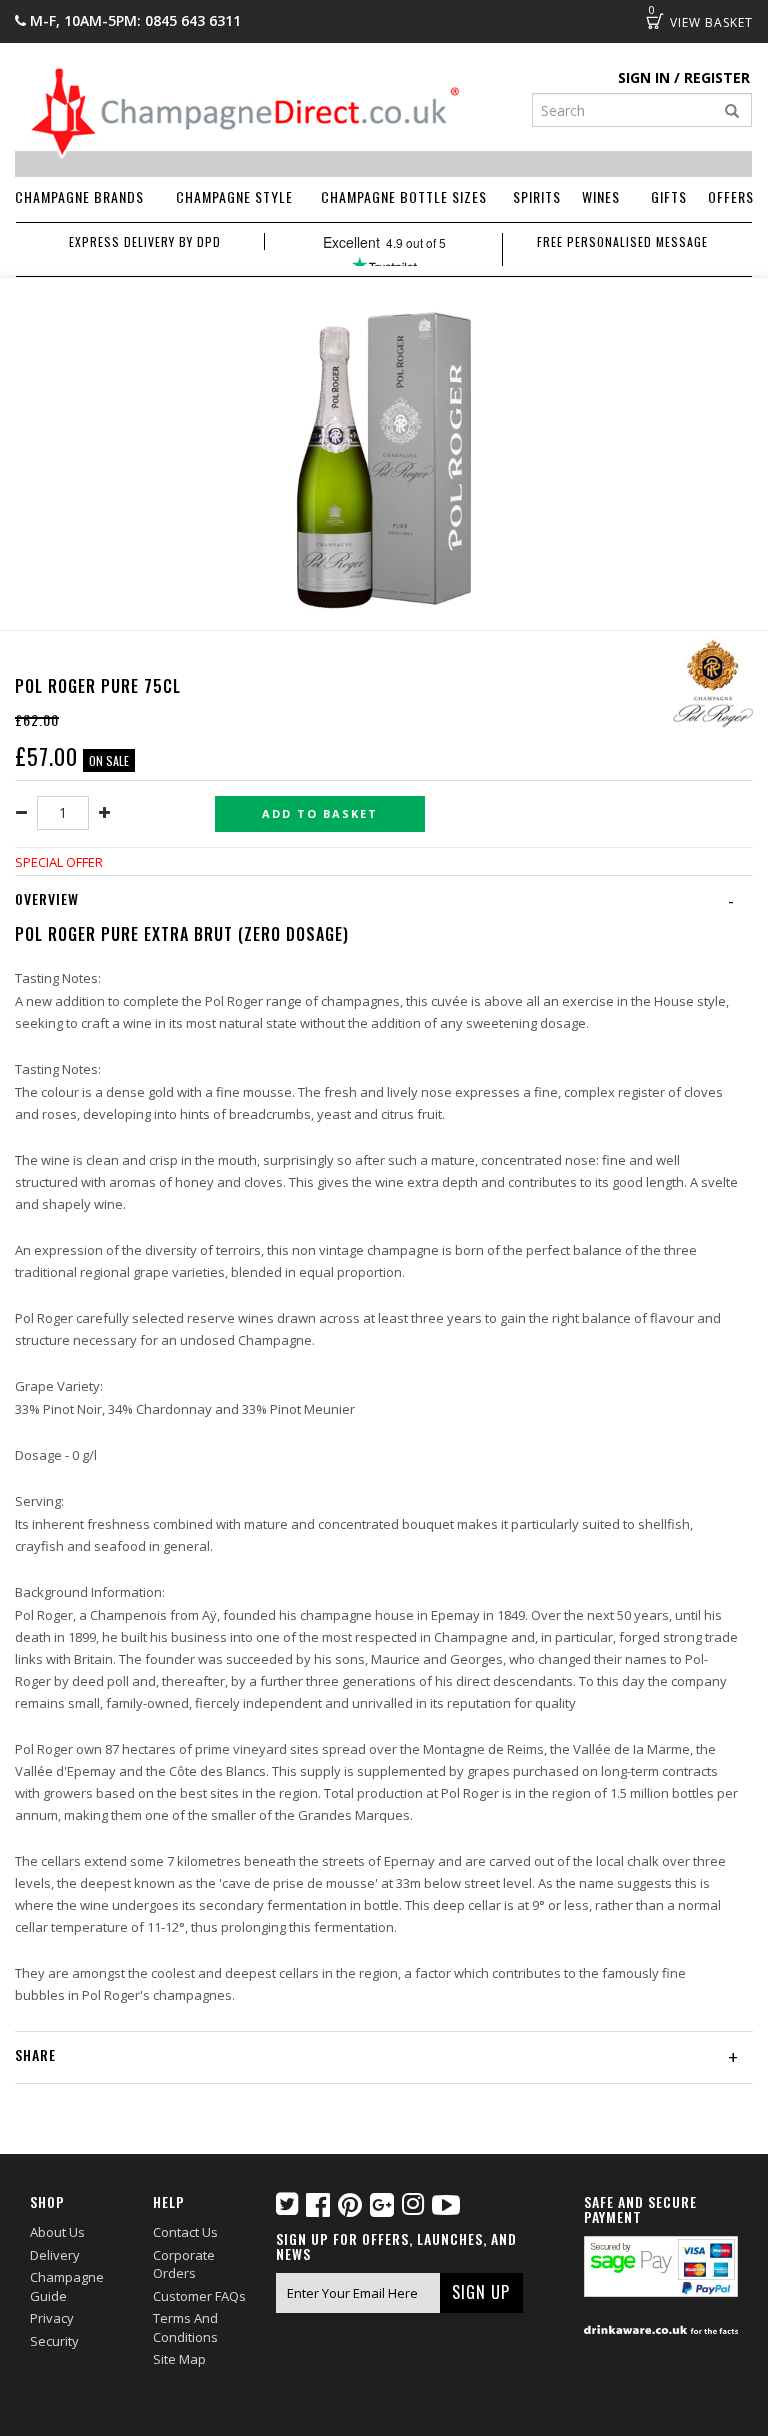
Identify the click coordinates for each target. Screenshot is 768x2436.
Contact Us (185, 2232)
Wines (601, 196)
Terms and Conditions (185, 2327)
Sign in (644, 77)
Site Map (179, 2359)
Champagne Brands (79, 196)
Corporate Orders (184, 2264)
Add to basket (320, 813)
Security (54, 2341)
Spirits (537, 196)
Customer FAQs (199, 2296)
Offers (731, 196)
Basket (655, 21)
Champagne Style (234, 196)
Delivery (55, 2255)
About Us (57, 2232)
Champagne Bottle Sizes (404, 196)
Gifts (669, 196)
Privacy (52, 2318)
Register (717, 77)
